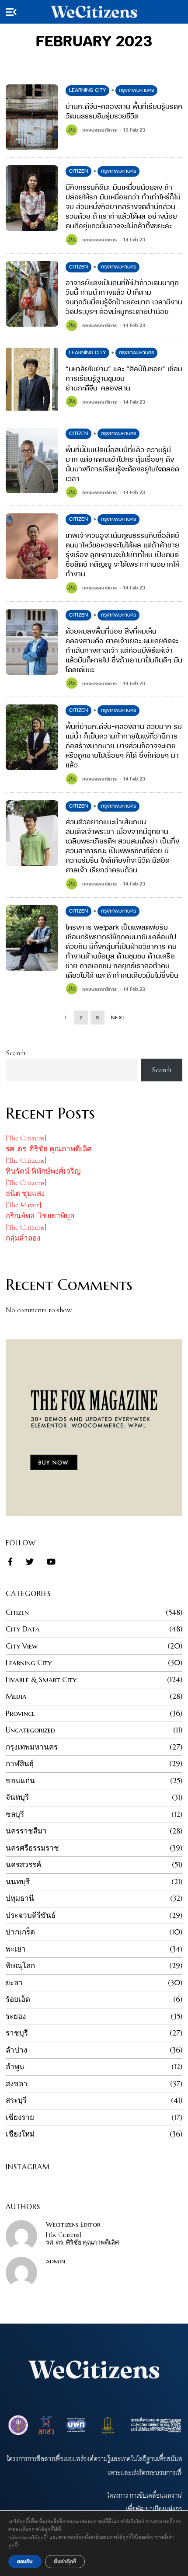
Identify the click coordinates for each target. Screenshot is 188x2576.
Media (16, 1696)
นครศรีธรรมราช (32, 1848)
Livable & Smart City (41, 1680)
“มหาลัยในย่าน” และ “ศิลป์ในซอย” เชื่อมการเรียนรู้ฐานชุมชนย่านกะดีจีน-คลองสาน (124, 378)
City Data (23, 1629)
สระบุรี (16, 2100)
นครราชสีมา (26, 1831)
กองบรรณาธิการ (99, 130)
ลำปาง (16, 2050)
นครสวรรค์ (23, 1865)
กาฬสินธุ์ (20, 1764)
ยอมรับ (25, 2561)
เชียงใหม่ (20, 2134)
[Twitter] (30, 1562)
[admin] (21, 2273)
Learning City (87, 90)
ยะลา (14, 1983)
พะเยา (16, 1949)
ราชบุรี (17, 2033)
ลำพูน (15, 2067)
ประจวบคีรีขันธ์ (31, 1915)
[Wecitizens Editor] (21, 2236)
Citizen (78, 171)
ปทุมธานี (20, 1898)
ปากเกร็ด (20, 1932)
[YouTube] (51, 1562)
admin (56, 2261)
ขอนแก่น (20, 1781)
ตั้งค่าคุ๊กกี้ (65, 2561)
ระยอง (16, 2016)
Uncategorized (30, 1730)
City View (22, 1646)
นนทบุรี (18, 1882)
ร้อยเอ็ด (18, 1999)
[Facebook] (10, 1562)
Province (20, 1713)
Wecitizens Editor (73, 2224)
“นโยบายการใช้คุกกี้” (28, 2537)
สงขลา (17, 2084)
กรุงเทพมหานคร (136, 90)
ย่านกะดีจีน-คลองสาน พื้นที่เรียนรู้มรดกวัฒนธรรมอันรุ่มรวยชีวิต (124, 111)
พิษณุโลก (20, 1966)
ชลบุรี (15, 1814)
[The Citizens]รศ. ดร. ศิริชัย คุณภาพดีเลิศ (82, 2239)
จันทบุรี (17, 1797)
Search (16, 1053)
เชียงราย (20, 2117)
